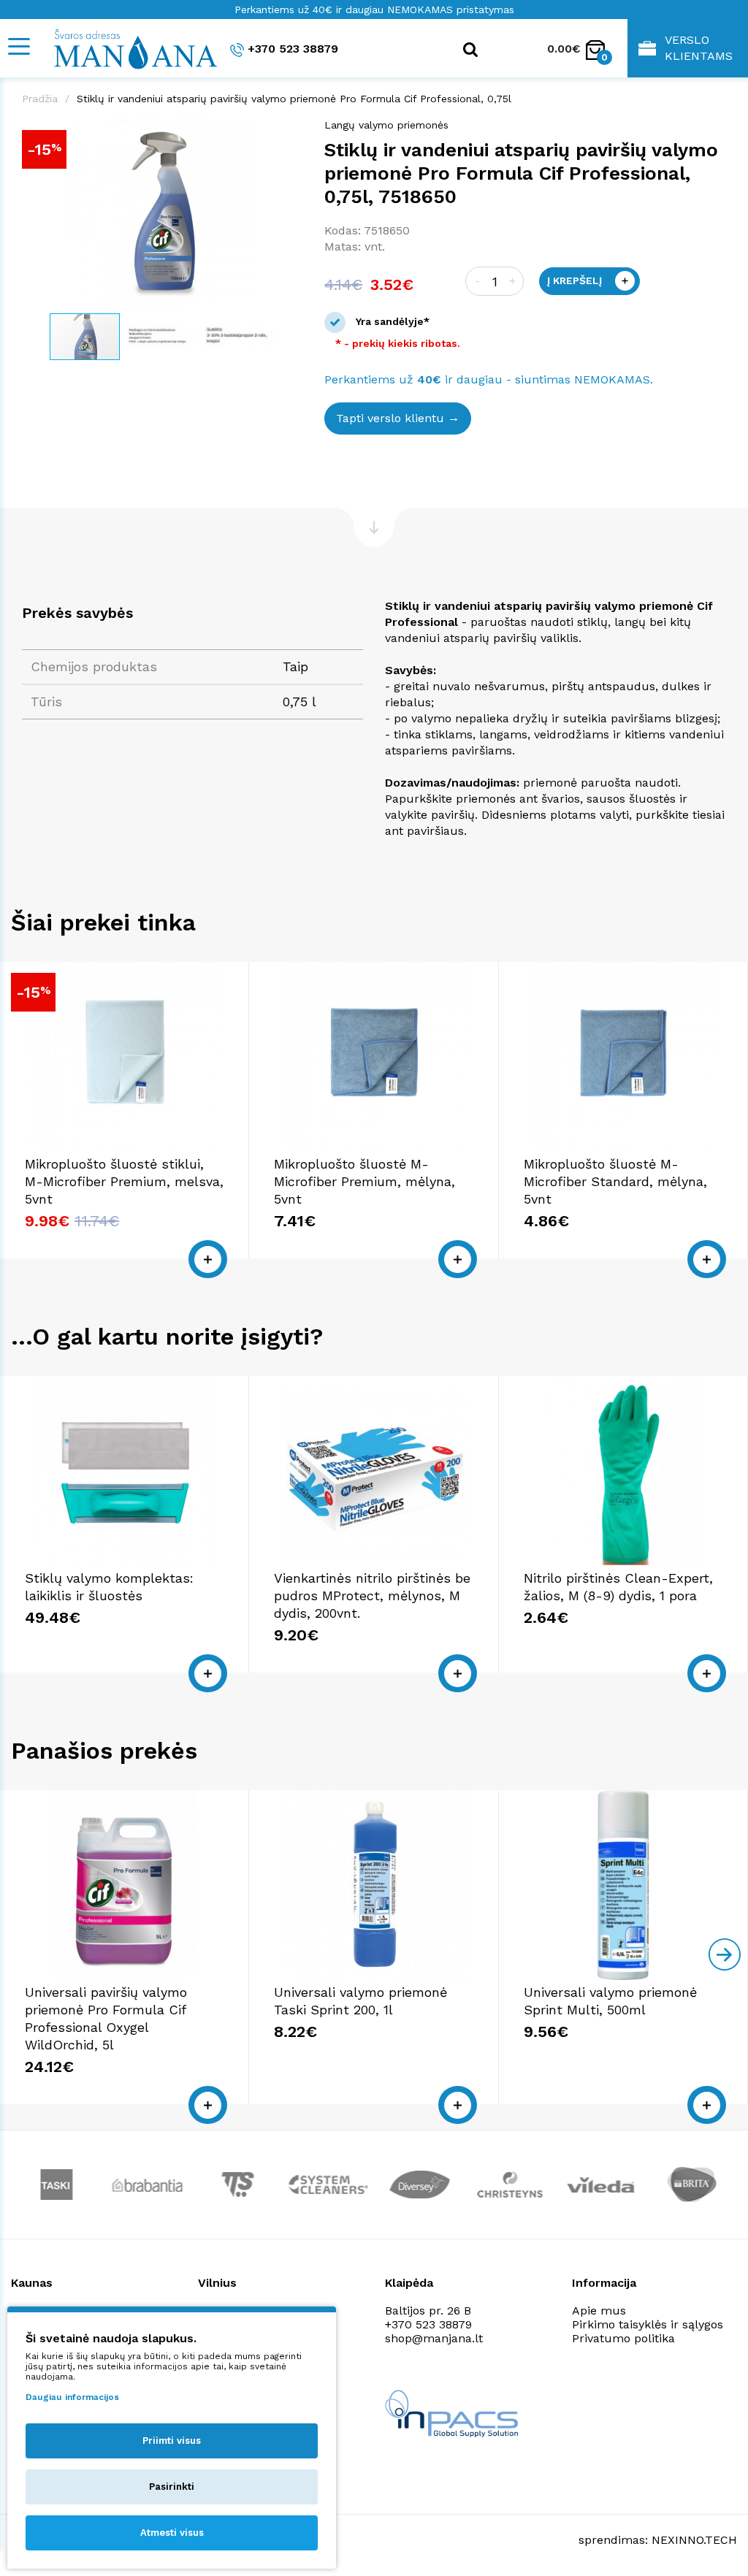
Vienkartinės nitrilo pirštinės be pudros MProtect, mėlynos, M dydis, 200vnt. (372, 1595)
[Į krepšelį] (208, 1259)
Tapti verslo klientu (390, 418)
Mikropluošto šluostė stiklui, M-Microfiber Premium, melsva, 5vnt (124, 1181)
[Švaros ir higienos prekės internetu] (128, 48)
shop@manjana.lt (434, 2338)
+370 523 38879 (293, 49)
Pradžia (40, 99)
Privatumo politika (623, 2338)
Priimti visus (172, 2441)
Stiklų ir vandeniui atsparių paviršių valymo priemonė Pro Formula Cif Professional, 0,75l (294, 99)
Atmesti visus (172, 2533)
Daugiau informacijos (72, 2397)
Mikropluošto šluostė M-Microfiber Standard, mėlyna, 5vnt (615, 1181)
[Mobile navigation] (18, 46)
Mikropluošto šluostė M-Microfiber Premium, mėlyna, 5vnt (365, 1181)
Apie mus (599, 2311)
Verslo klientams (699, 48)
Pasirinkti (172, 2487)
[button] (289, 132)
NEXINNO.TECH (694, 2540)
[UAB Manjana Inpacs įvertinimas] (451, 2413)
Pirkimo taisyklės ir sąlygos (648, 2324)
